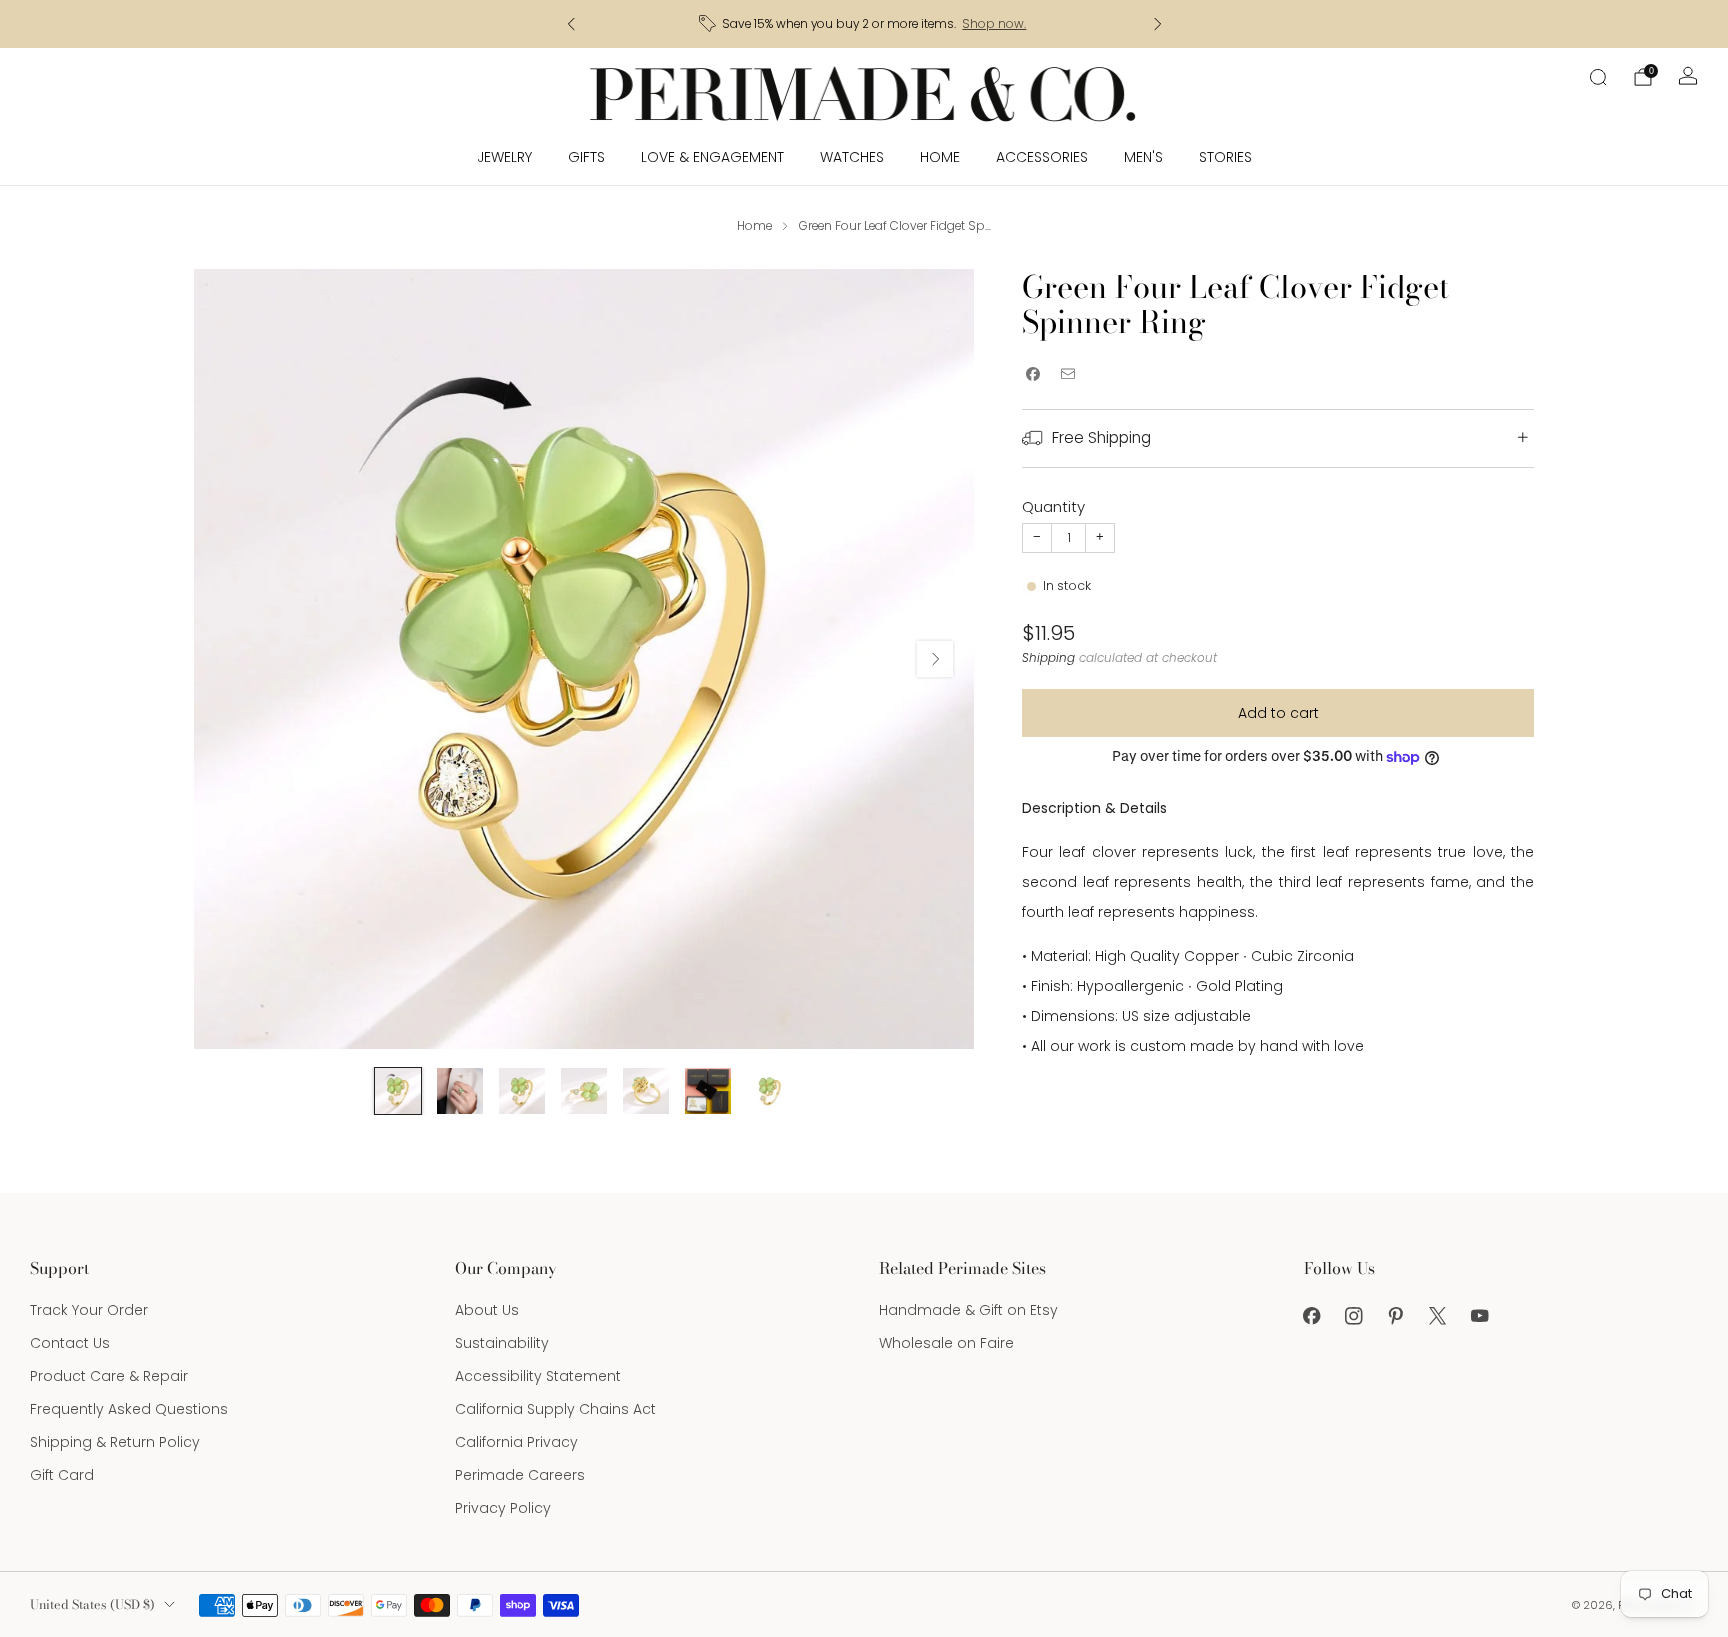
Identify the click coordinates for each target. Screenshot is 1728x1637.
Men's (1143, 157)
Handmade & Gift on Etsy (968, 1310)
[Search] (1598, 77)
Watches (852, 157)
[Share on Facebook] (1032, 374)
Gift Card (62, 1475)
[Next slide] (935, 659)
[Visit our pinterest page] (1396, 1316)
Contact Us (70, 1343)
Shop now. (994, 24)
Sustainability (502, 1343)
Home (940, 157)
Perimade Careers (520, 1475)
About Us (487, 1310)
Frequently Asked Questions (129, 1409)
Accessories (1042, 157)
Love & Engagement (712, 157)
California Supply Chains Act (555, 1409)
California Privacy (516, 1442)
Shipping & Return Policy (115, 1442)
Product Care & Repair (109, 1376)
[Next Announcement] (1158, 24)
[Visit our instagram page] (1354, 1316)
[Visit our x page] (1438, 1316)
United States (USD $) (92, 1604)
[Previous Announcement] (571, 24)
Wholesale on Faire (946, 1343)
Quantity (1053, 506)
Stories (1225, 157)
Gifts (586, 157)
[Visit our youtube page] (1480, 1316)
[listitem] (864, 24)
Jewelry (504, 157)
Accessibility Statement (538, 1376)
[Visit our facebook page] (1312, 1316)
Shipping (1048, 658)
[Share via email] (1067, 374)
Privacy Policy (503, 1508)
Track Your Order (89, 1310)
